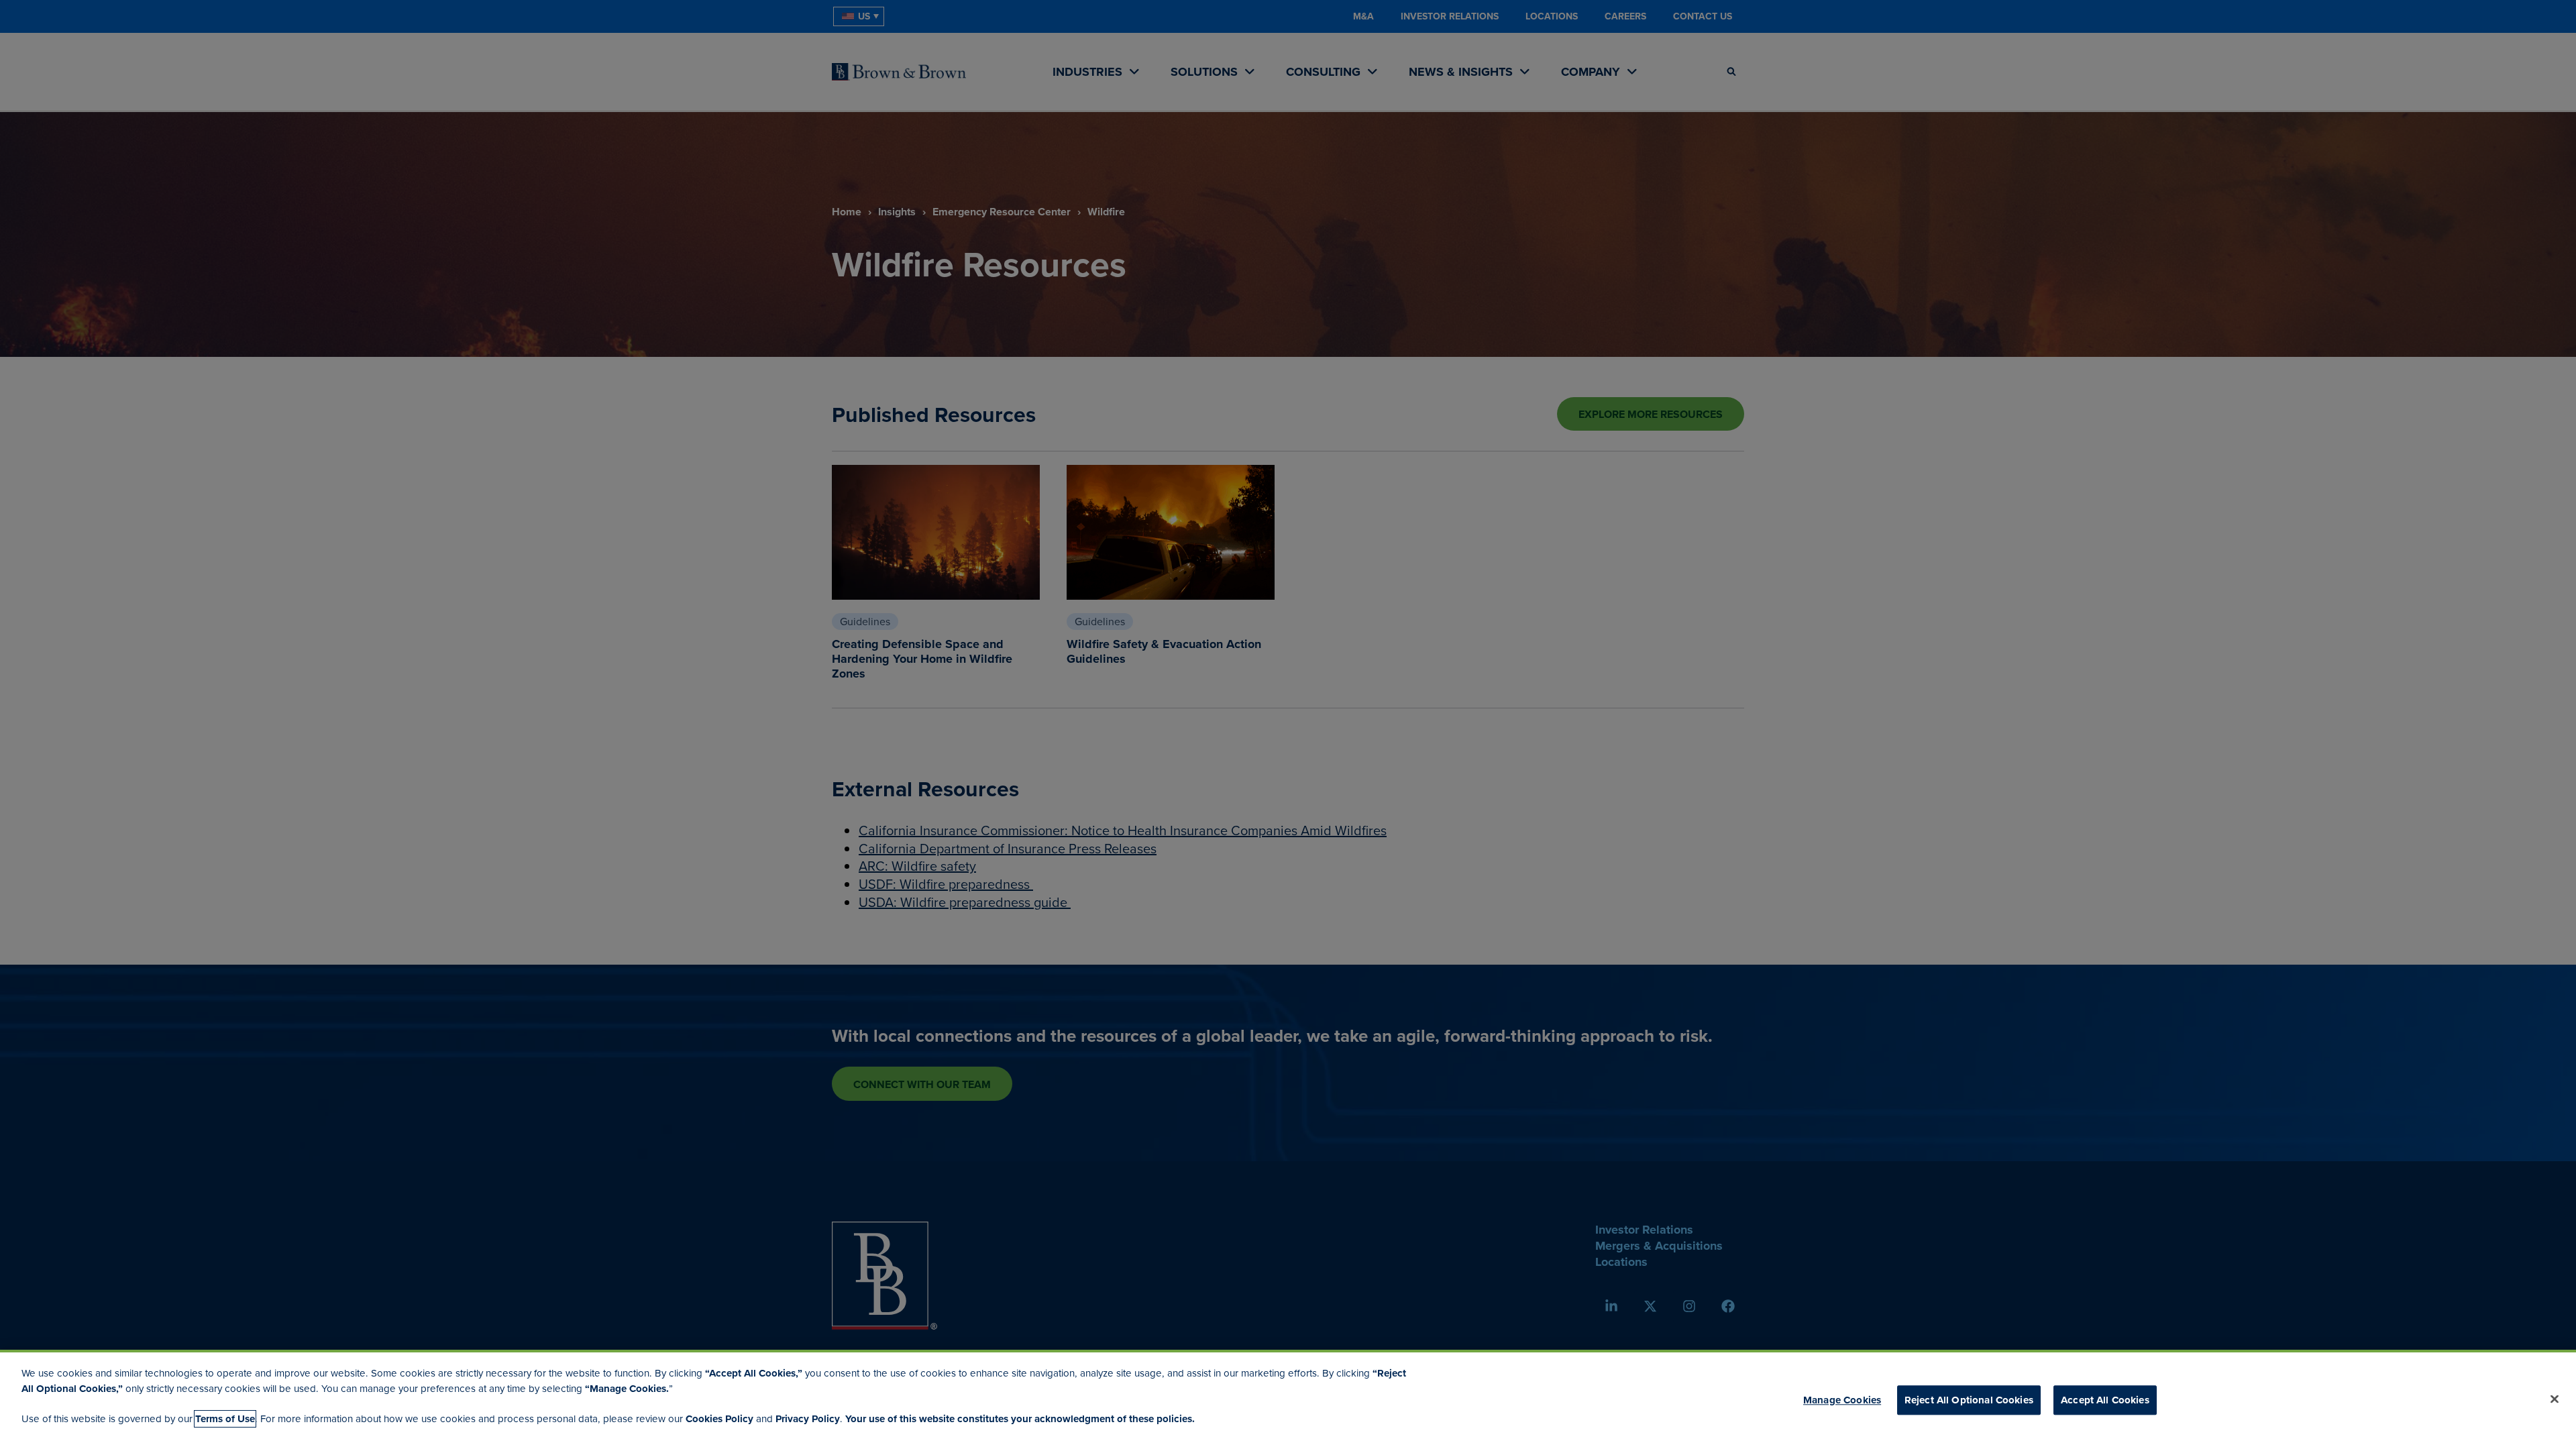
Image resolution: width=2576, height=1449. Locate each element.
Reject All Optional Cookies (1969, 1400)
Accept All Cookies (2105, 1400)
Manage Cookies (1842, 1400)
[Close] (2555, 1399)
